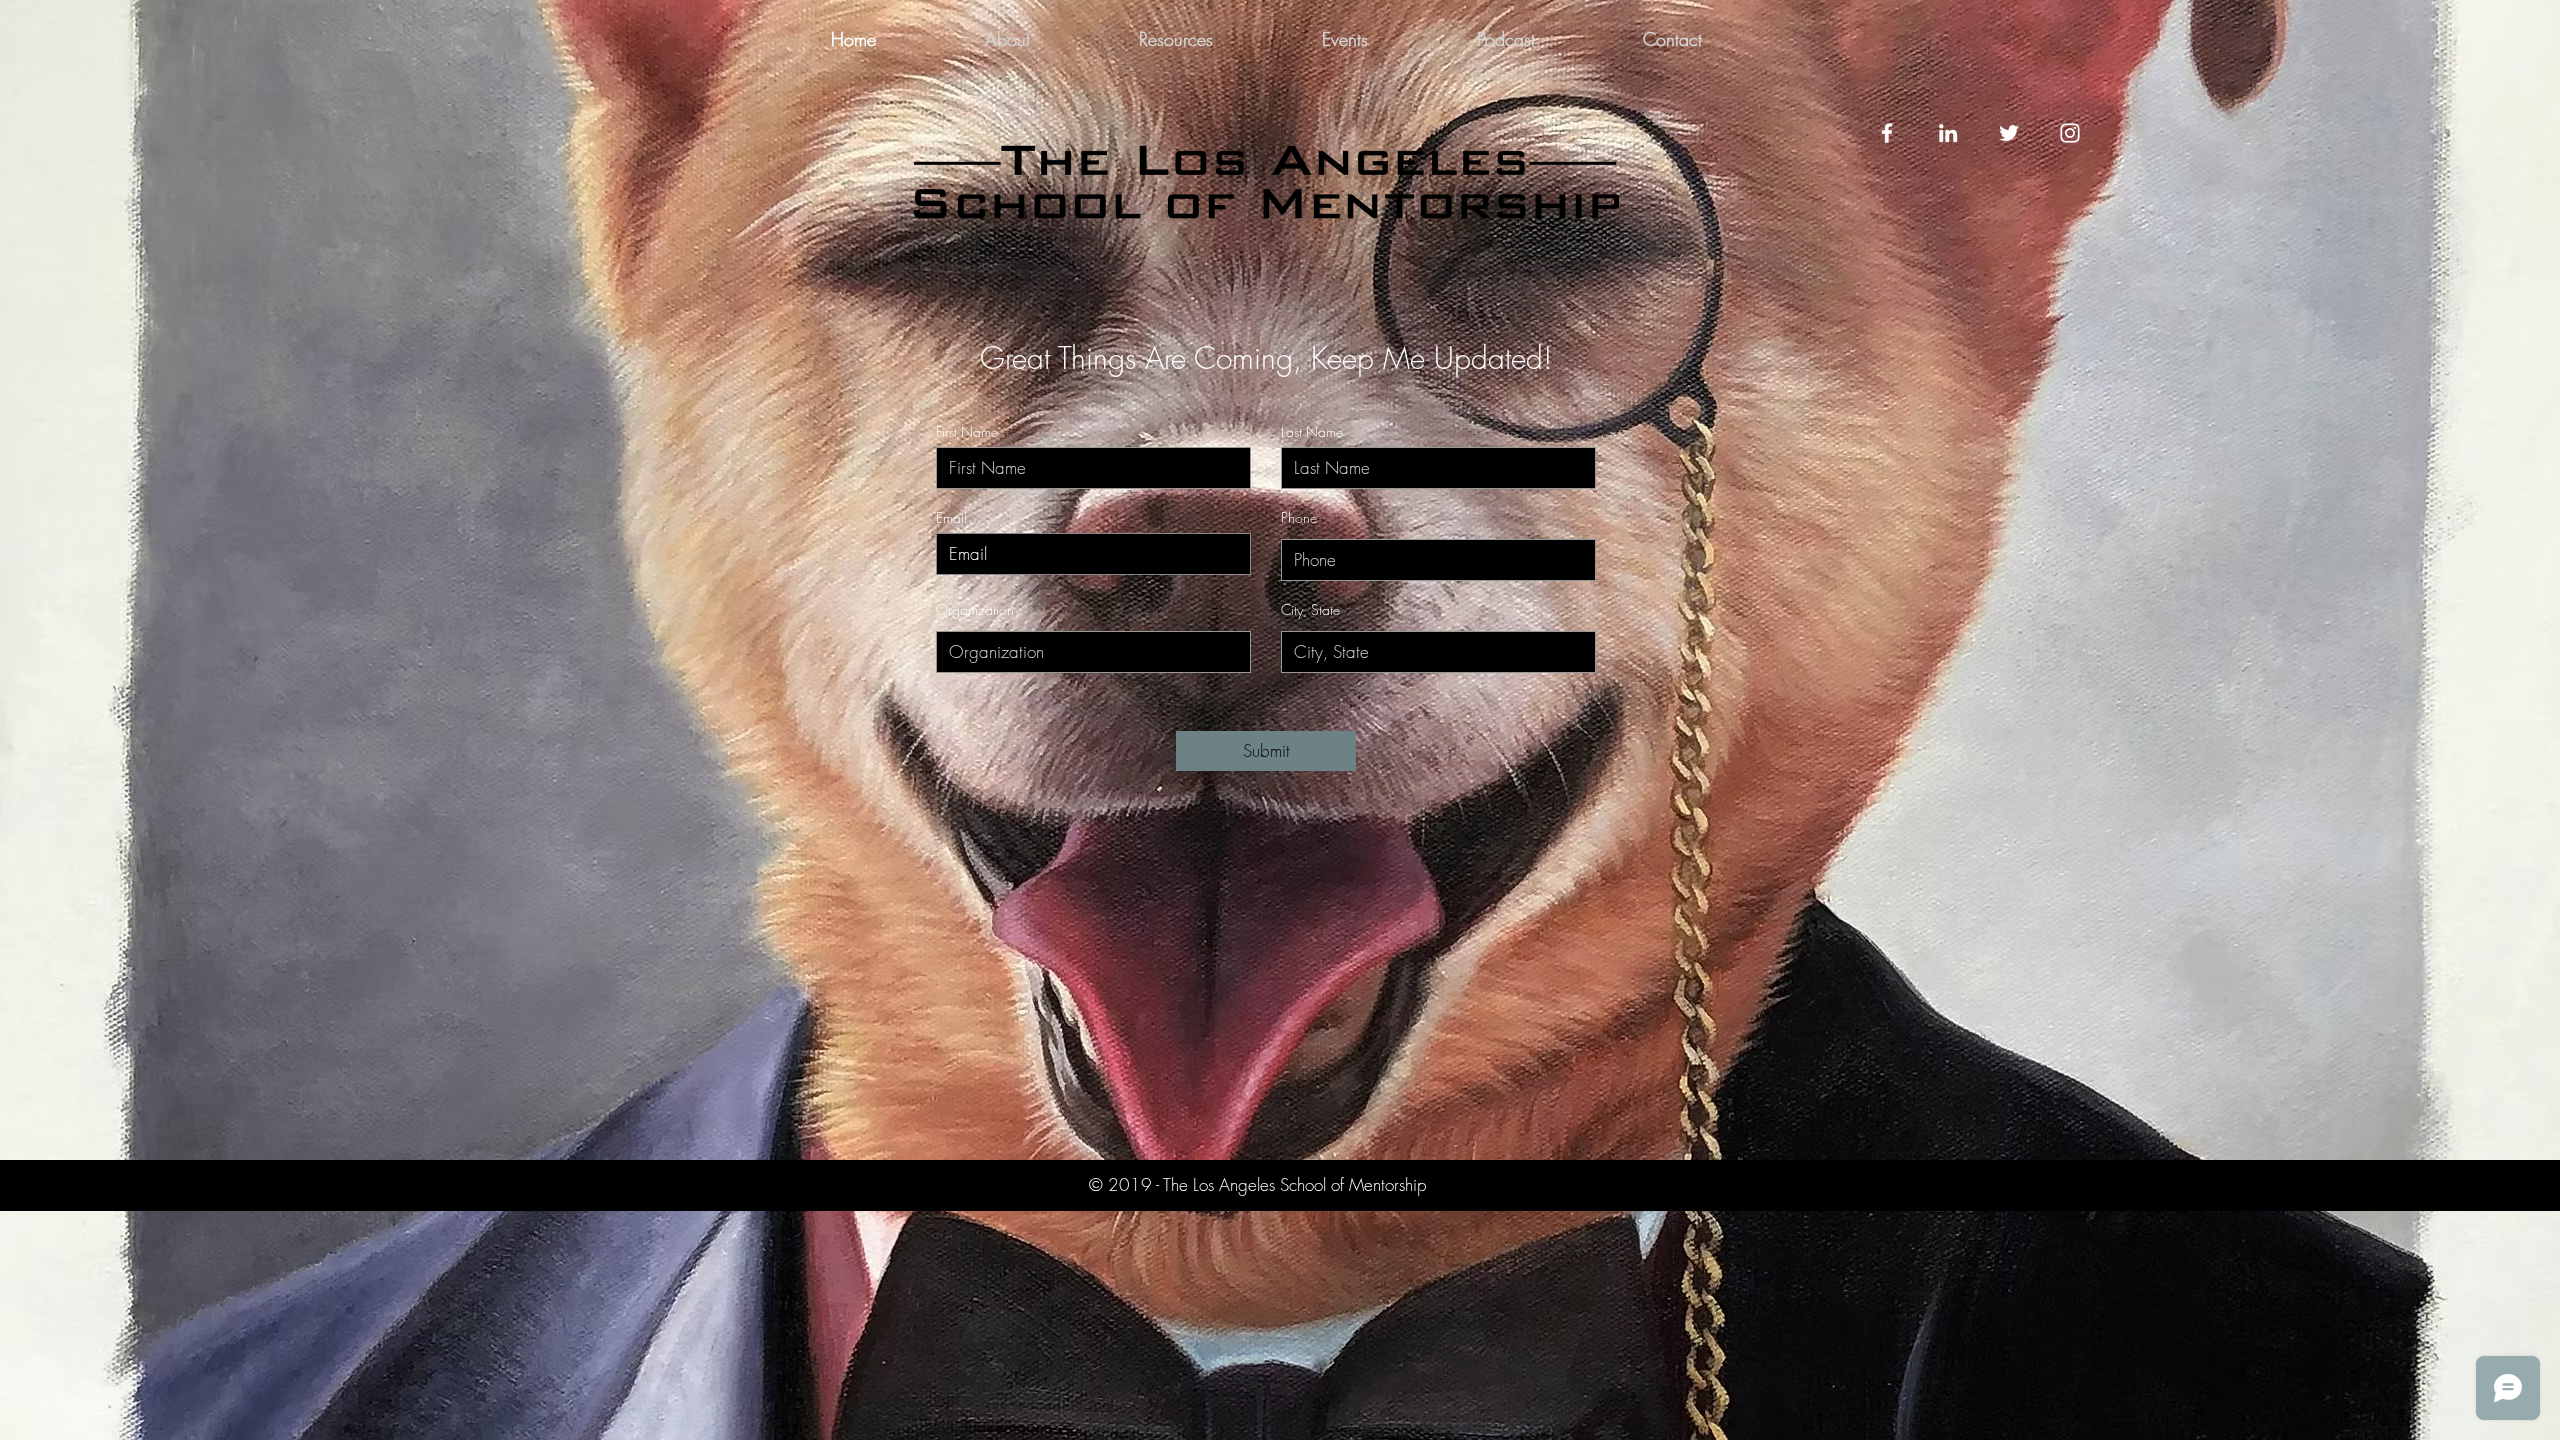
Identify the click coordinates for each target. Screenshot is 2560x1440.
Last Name (1312, 432)
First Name (967, 432)
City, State (1310, 610)
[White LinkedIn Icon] (1948, 133)
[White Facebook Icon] (1887, 133)
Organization (975, 610)
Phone (1299, 518)
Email (951, 518)
